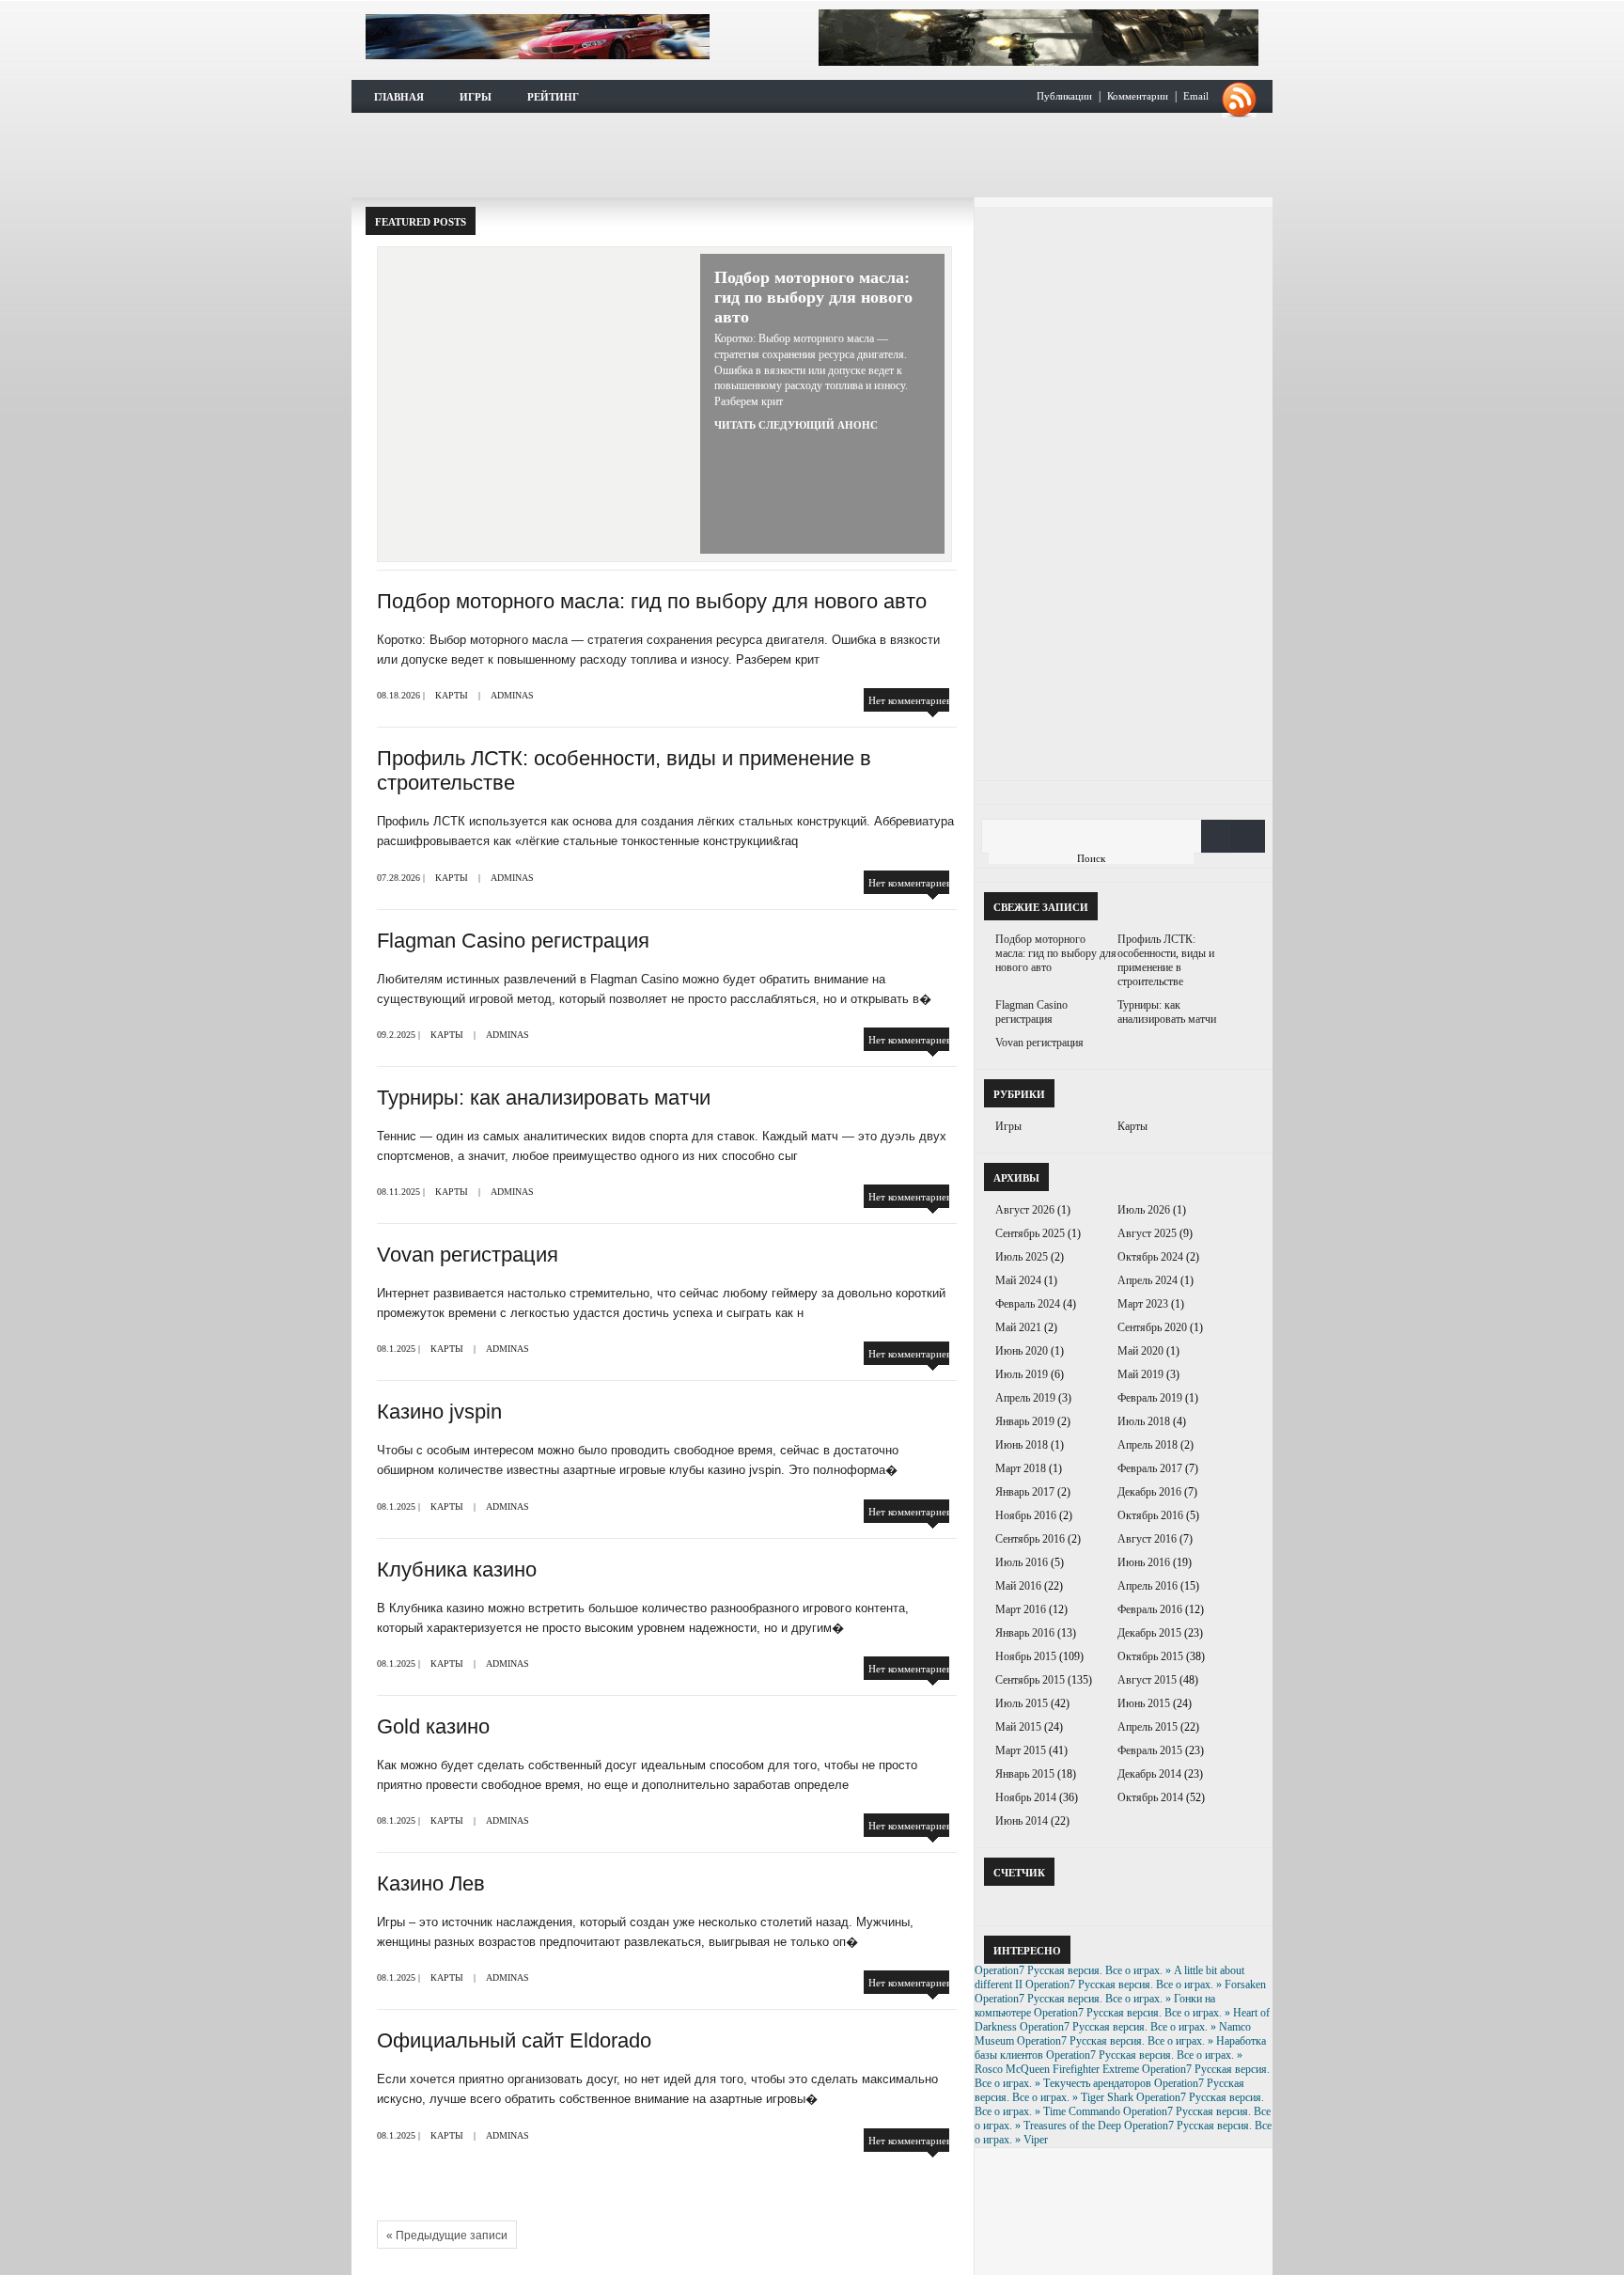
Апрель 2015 (1148, 1727)
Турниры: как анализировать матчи (544, 1098)
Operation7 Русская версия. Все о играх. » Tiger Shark (1109, 2090)
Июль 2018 (1144, 1421)
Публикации (1064, 96)
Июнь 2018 (1022, 1445)
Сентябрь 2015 (1030, 1680)
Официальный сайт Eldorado (514, 2040)
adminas (512, 695)
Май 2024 (1018, 1280)
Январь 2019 (1025, 1421)
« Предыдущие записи (447, 2236)
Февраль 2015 (1150, 1750)
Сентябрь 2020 (1152, 1327)
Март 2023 (1143, 1304)
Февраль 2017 (1150, 1468)
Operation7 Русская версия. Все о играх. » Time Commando (1119, 2104)
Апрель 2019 (1025, 1398)
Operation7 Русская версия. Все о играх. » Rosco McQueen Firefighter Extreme (1109, 2062)
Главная (399, 97)
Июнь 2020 (1022, 1351)
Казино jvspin (439, 1412)
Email (1196, 96)
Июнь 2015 (1144, 1703)
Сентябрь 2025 (1030, 1233)
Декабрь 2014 (1149, 1774)
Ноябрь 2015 (1026, 1656)
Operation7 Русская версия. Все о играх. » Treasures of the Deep (1123, 2118)
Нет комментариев (910, 700)
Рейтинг (553, 97)
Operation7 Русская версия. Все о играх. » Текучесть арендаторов (1122, 2076)
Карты (452, 695)
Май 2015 (1018, 1727)
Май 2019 (1140, 1374)
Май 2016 (1018, 1586)
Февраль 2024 (1028, 1304)
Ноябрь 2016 (1026, 1515)
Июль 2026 (1144, 1210)
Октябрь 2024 (1150, 1257)
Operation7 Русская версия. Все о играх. (538, 37)
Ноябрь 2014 (1026, 1797)
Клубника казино (457, 1569)
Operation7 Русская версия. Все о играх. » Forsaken (1146, 1985)
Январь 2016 (1025, 1633)
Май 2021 (1018, 1327)
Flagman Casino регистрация (513, 941)
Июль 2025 (1022, 1257)
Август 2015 (1147, 1680)
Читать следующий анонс (796, 425)
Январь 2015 (1025, 1774)
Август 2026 (1025, 1210)
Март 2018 (1021, 1468)
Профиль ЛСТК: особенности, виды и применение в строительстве (1166, 960)
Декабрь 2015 (1149, 1633)
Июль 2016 (1022, 1562)
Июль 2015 (1022, 1703)
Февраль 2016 (1150, 1609)
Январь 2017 (1025, 1492)
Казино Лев (431, 1883)
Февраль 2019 (1150, 1398)
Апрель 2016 (1148, 1586)
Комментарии (1138, 96)
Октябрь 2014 (1150, 1797)
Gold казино (433, 1726)
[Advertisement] (812, 155)
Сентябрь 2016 (1030, 1539)
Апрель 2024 (1148, 1280)
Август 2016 (1147, 1539)
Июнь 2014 (1022, 1821)
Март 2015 (1021, 1750)
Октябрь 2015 (1150, 1656)
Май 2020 (1140, 1351)
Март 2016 (1021, 1609)
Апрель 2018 (1148, 1445)
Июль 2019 (1022, 1374)
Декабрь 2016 (1149, 1492)
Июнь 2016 (1144, 1562)
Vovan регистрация (468, 1255)
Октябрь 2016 (1150, 1515)
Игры (476, 97)
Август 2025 (1147, 1233)
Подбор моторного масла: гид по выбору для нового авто (813, 297)
